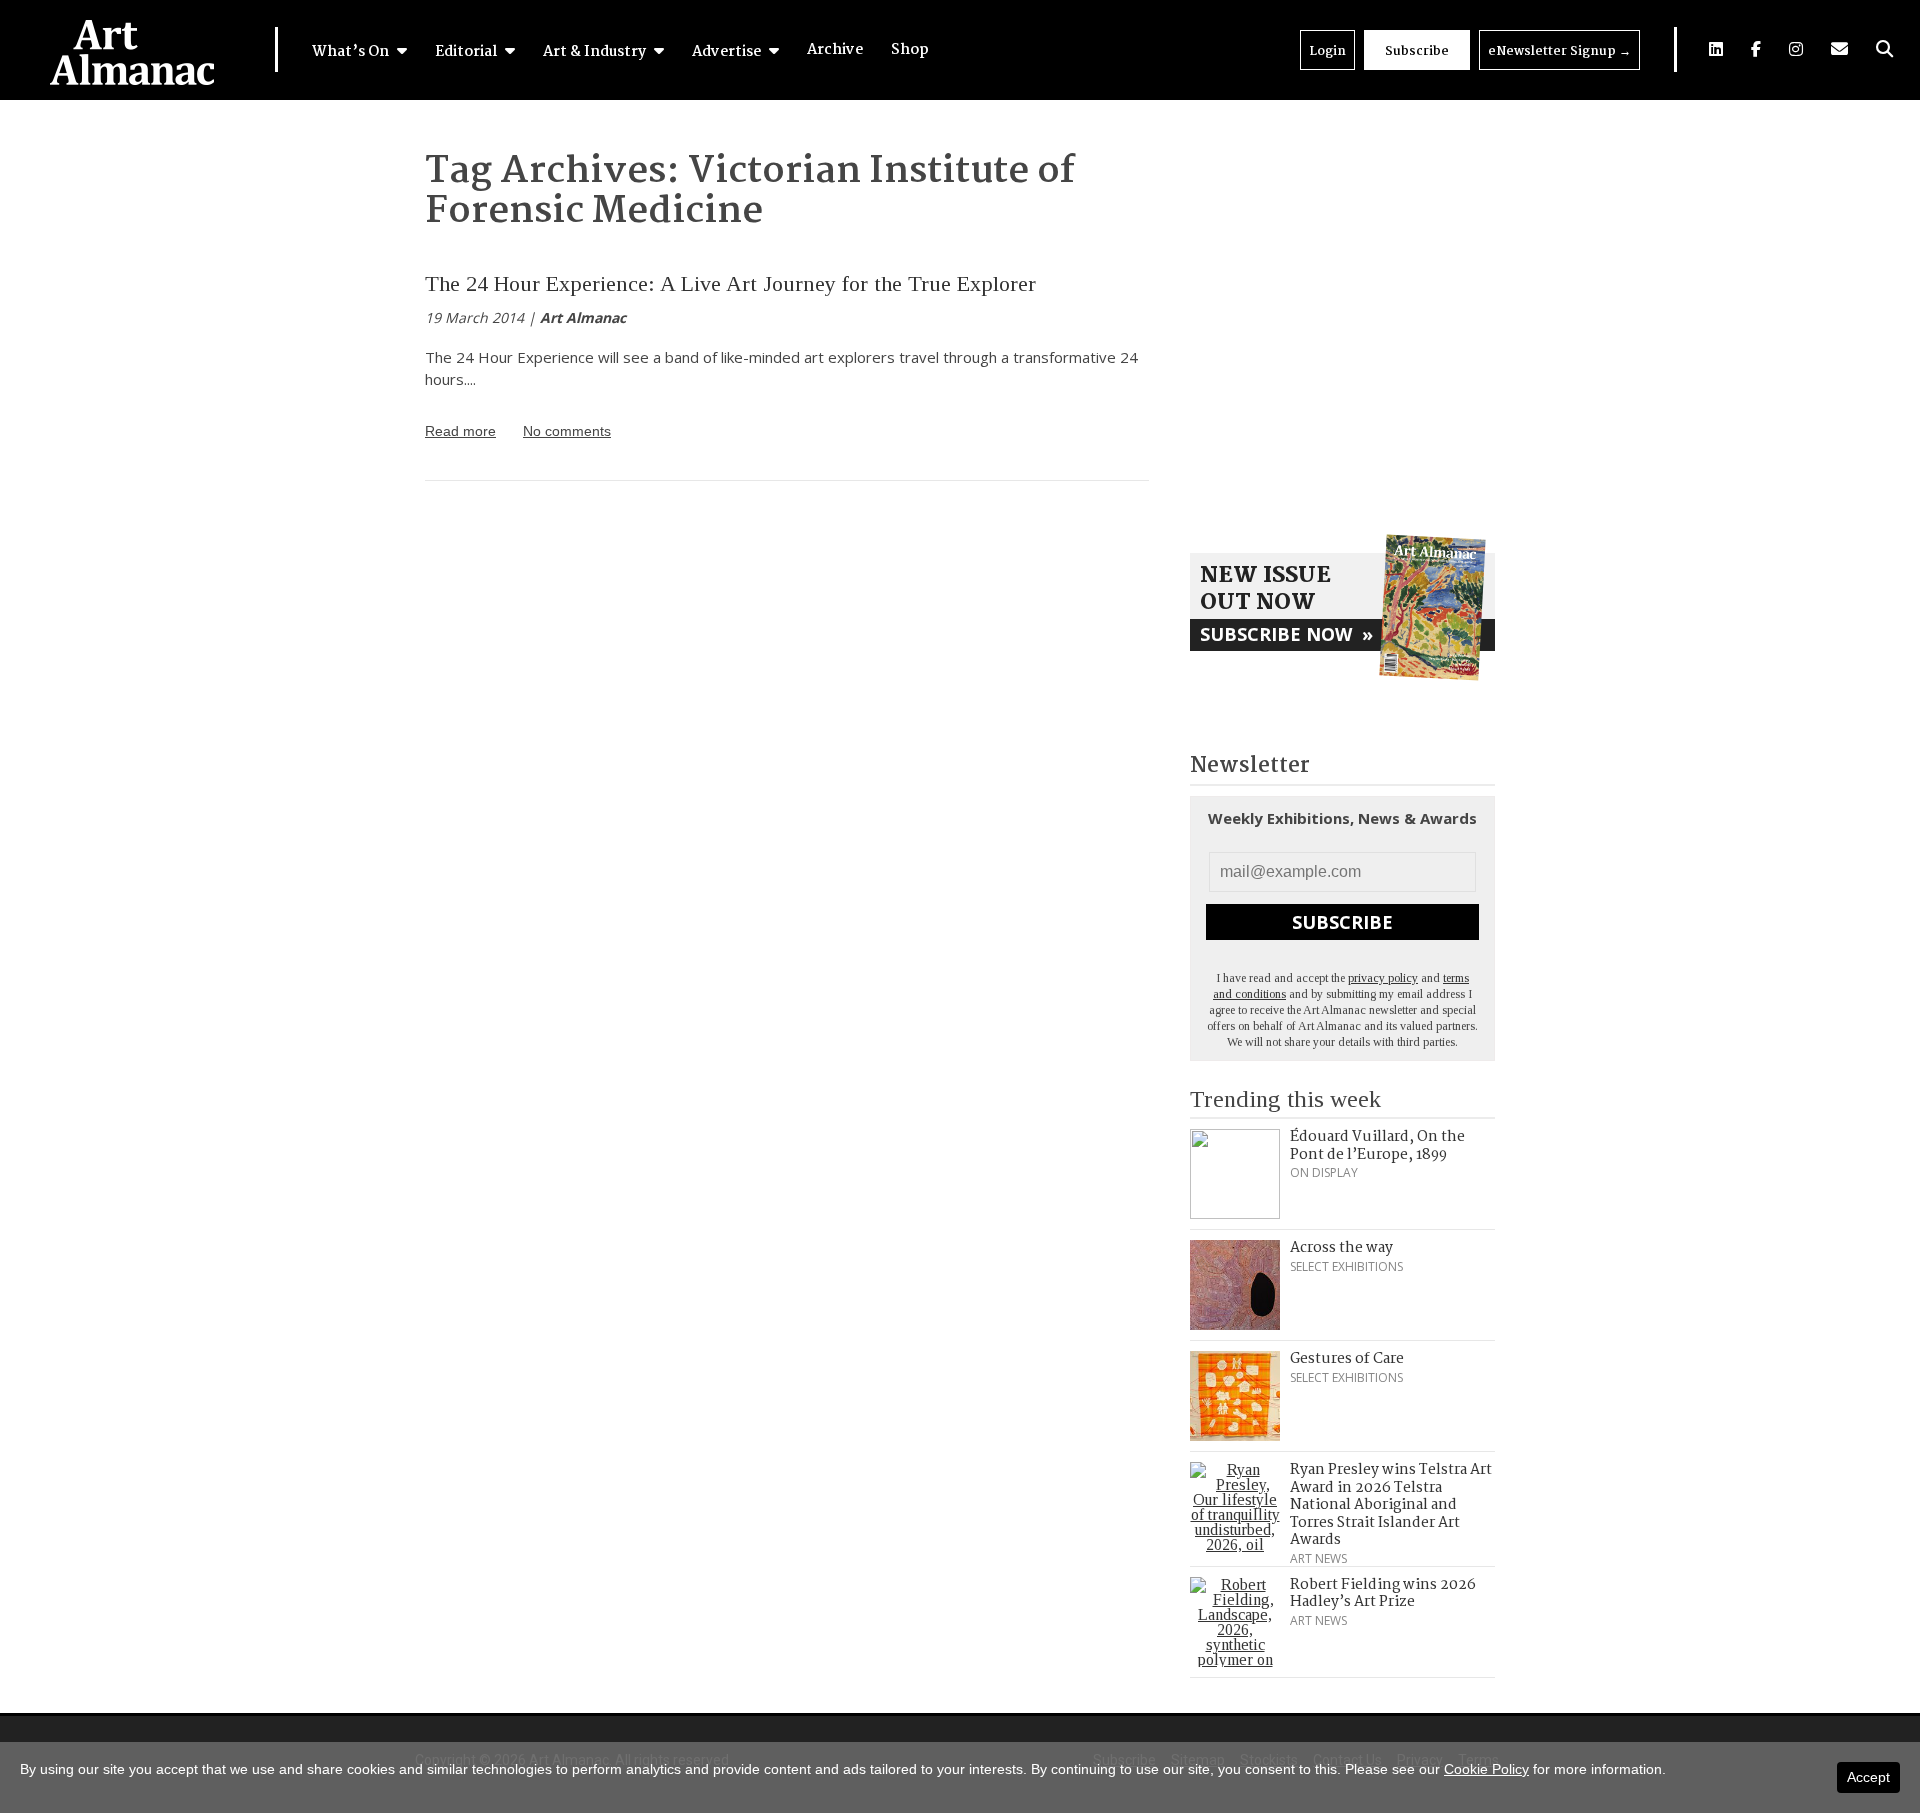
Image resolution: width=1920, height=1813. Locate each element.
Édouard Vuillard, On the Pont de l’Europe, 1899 (1377, 1146)
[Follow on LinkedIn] (1716, 49)
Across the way (1341, 1248)
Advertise (728, 52)
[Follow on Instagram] (1796, 49)
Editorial (467, 52)
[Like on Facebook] (1756, 49)
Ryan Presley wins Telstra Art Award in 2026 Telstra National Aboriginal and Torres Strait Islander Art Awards (1391, 1505)
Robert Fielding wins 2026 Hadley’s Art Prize (1383, 1594)
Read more (460, 431)
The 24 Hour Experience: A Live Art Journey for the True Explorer (730, 283)
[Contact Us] (1839, 49)
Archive (835, 50)
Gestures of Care (1347, 1359)
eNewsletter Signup (1559, 51)
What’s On (352, 52)
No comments (567, 431)
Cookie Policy (1486, 1769)
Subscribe (1417, 51)
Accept (1868, 1777)
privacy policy (1383, 978)
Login (1327, 51)
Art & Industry (596, 52)
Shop (910, 50)
